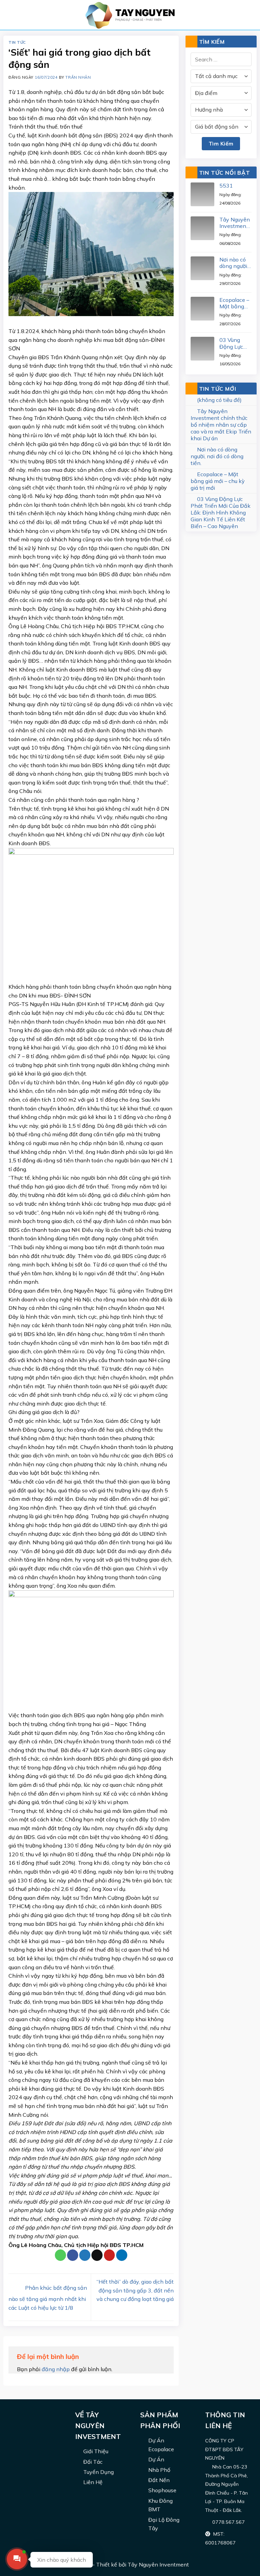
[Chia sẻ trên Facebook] (73, 2255)
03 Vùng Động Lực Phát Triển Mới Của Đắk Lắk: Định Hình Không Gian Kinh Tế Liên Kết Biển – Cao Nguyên (235, 343)
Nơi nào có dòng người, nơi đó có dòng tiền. (234, 263)
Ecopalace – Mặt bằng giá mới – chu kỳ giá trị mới (235, 303)
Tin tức (17, 42)
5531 (226, 186)
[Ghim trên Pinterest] (110, 2255)
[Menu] (12, 15)
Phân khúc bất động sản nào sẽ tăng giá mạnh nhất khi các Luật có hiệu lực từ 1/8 (48, 2298)
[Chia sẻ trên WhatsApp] (60, 2255)
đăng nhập (56, 2369)
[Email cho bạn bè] (97, 2255)
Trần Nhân (78, 77)
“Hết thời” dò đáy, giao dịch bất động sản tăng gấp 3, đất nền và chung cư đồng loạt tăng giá (135, 2290)
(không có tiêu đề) (219, 400)
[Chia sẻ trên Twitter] (85, 2255)
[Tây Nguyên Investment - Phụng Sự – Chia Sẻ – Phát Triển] (130, 15)
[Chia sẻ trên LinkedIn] (122, 2255)
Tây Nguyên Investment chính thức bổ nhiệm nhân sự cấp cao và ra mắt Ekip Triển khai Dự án (235, 223)
